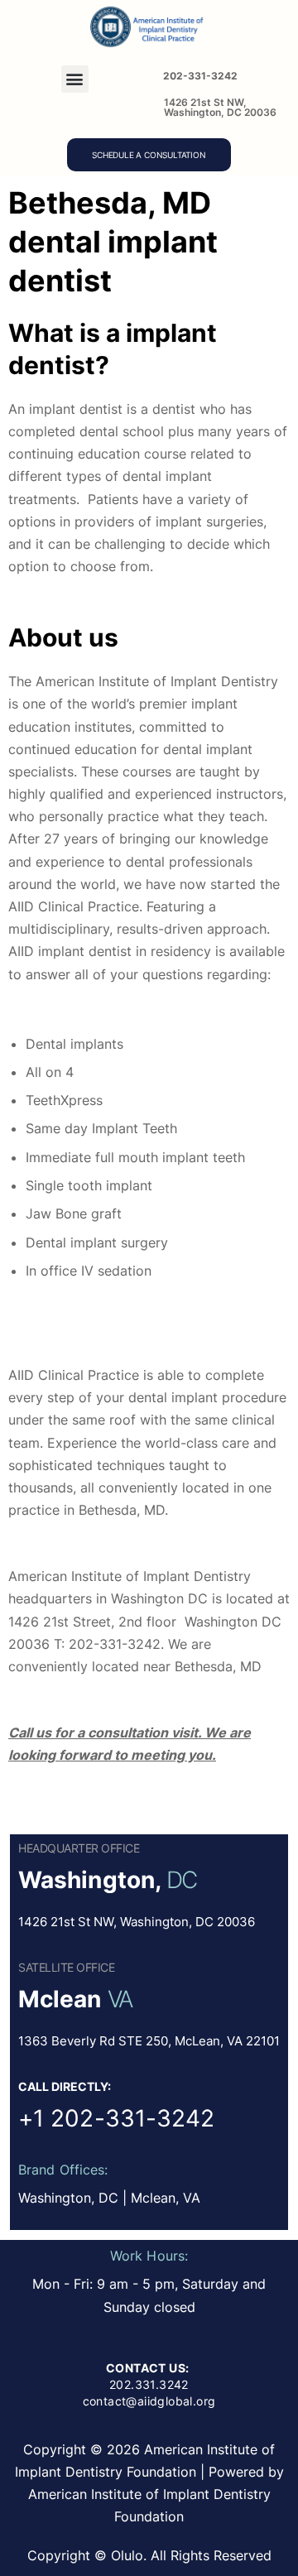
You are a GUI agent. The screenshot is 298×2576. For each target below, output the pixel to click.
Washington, (89, 1880)
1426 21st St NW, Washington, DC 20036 (220, 107)
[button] (75, 79)
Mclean (60, 1999)
